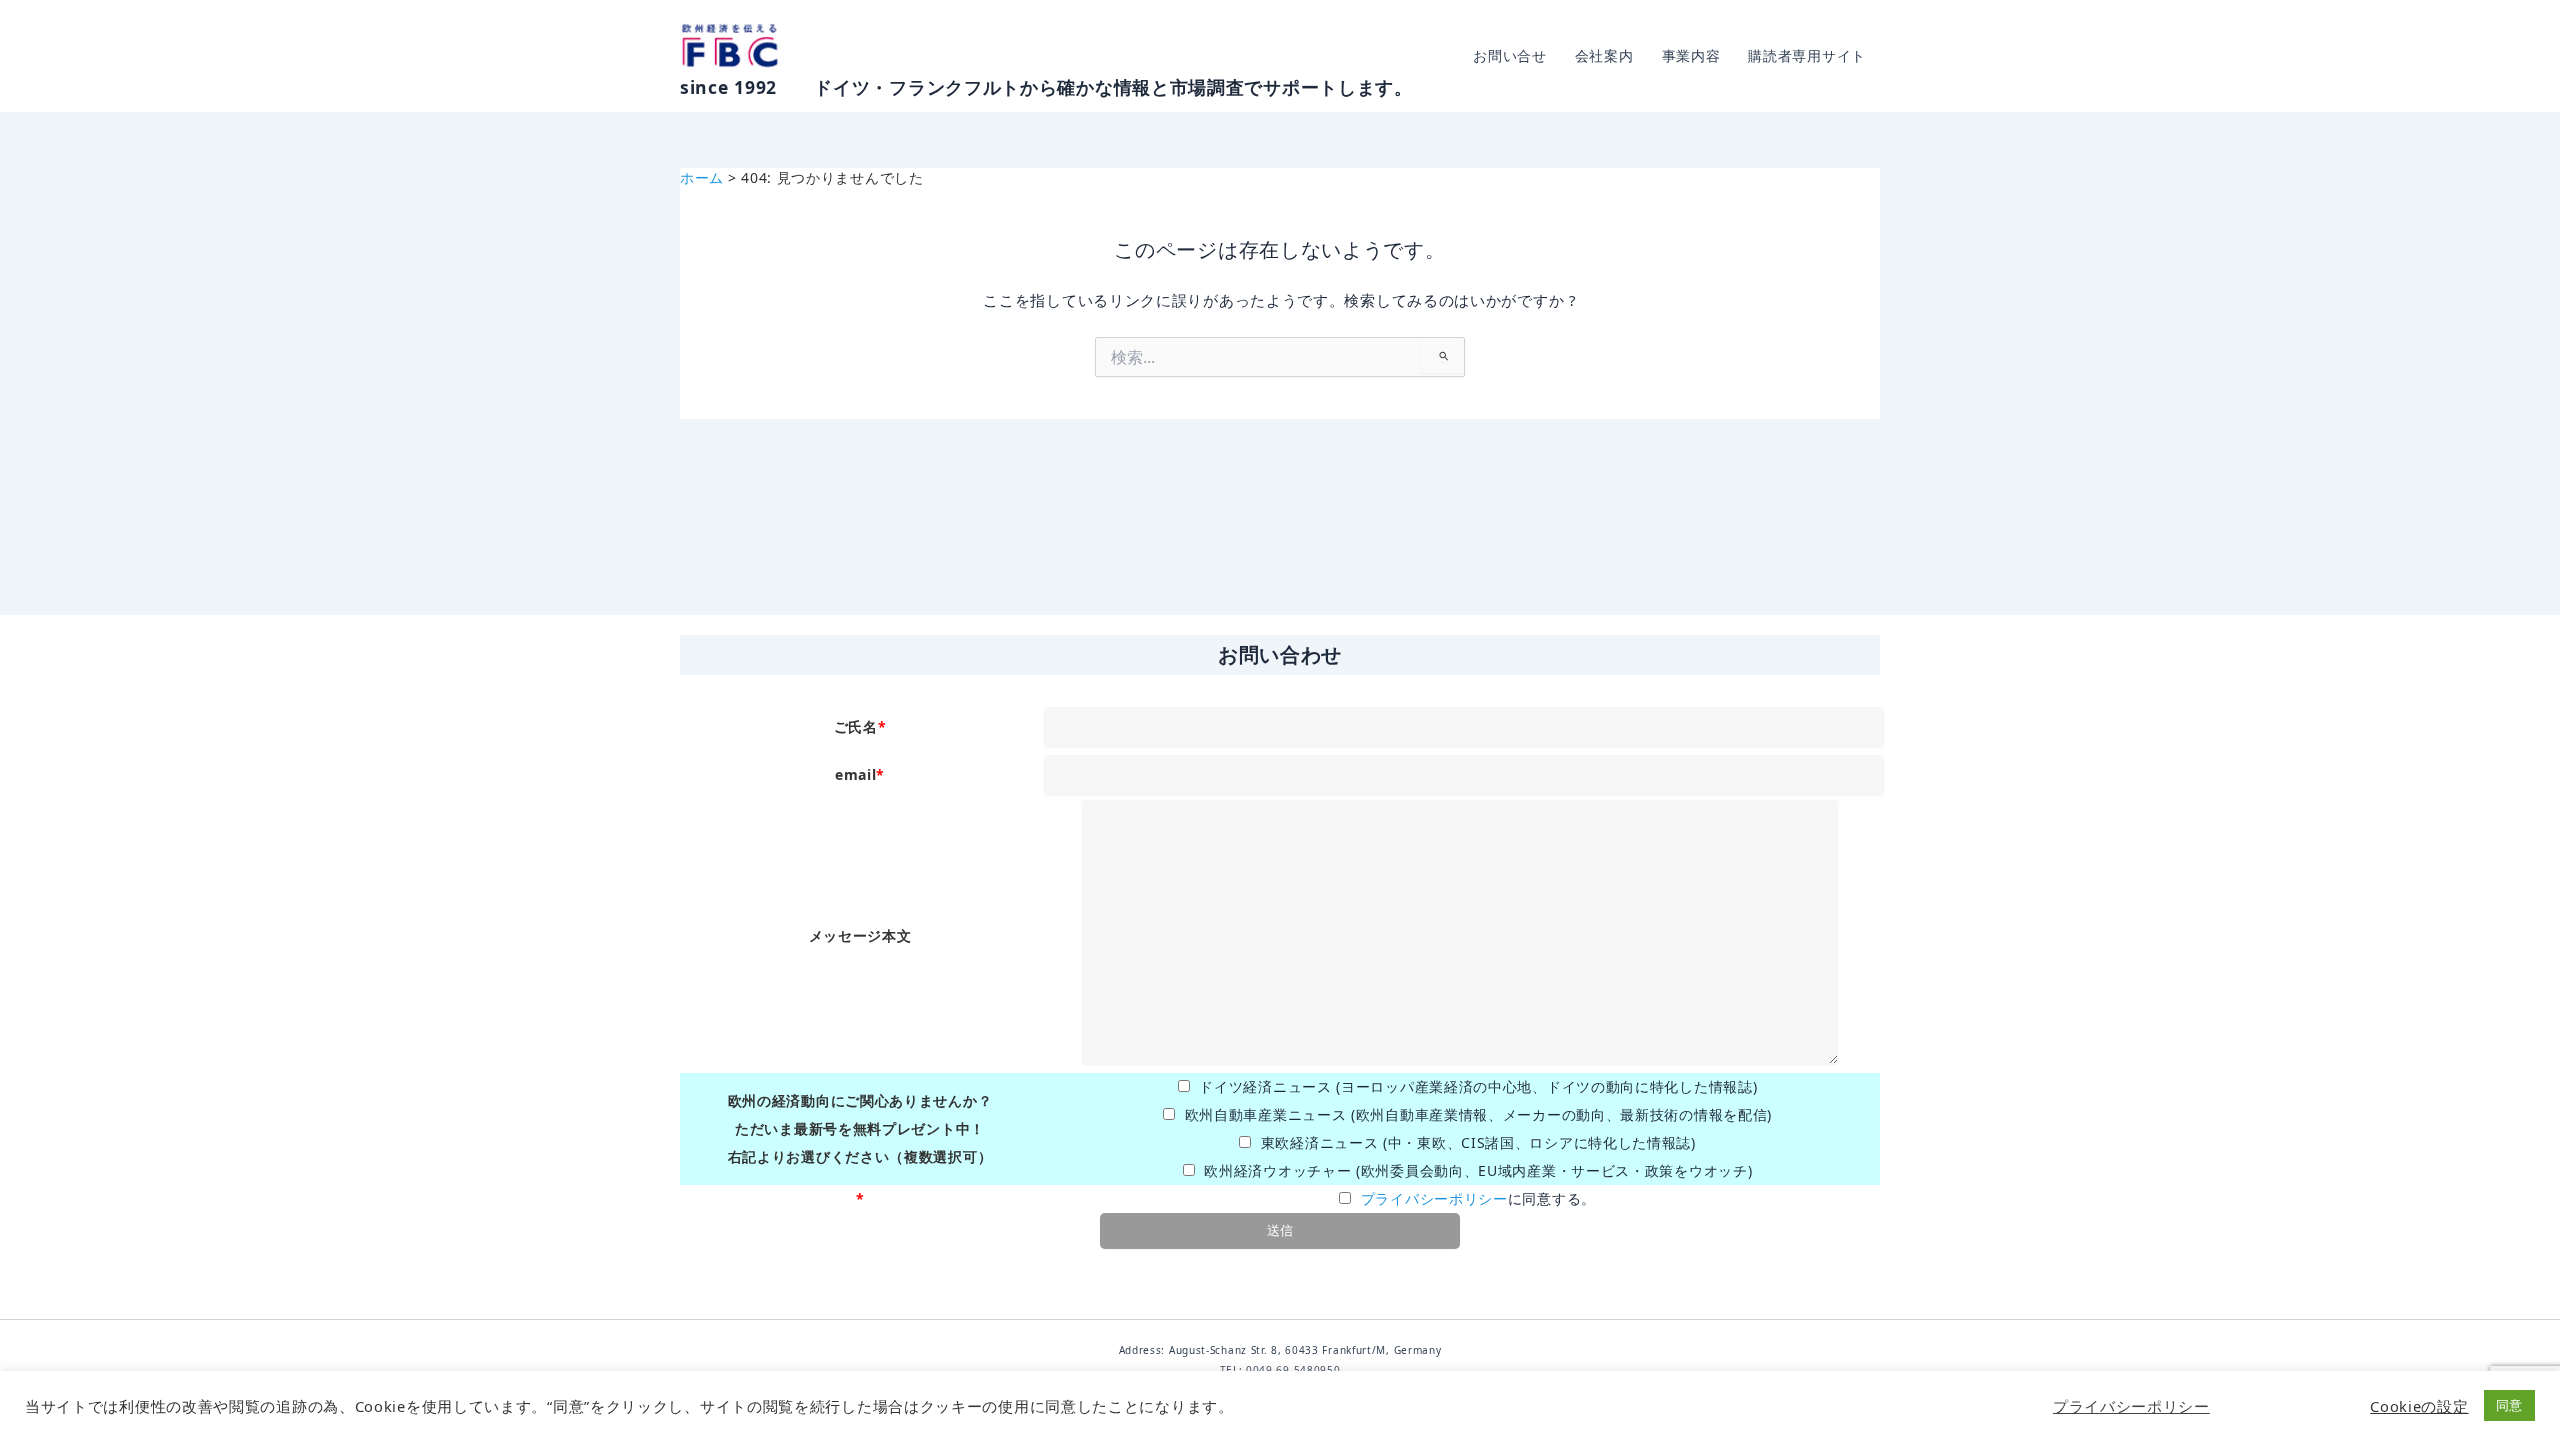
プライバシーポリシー (1434, 1198)
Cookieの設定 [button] (2419, 1406)
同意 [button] (2509, 1405)
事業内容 (1691, 55)
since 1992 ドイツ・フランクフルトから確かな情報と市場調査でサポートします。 (1046, 87)
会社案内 (1604, 55)
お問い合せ (1510, 55)
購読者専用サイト (1807, 55)
